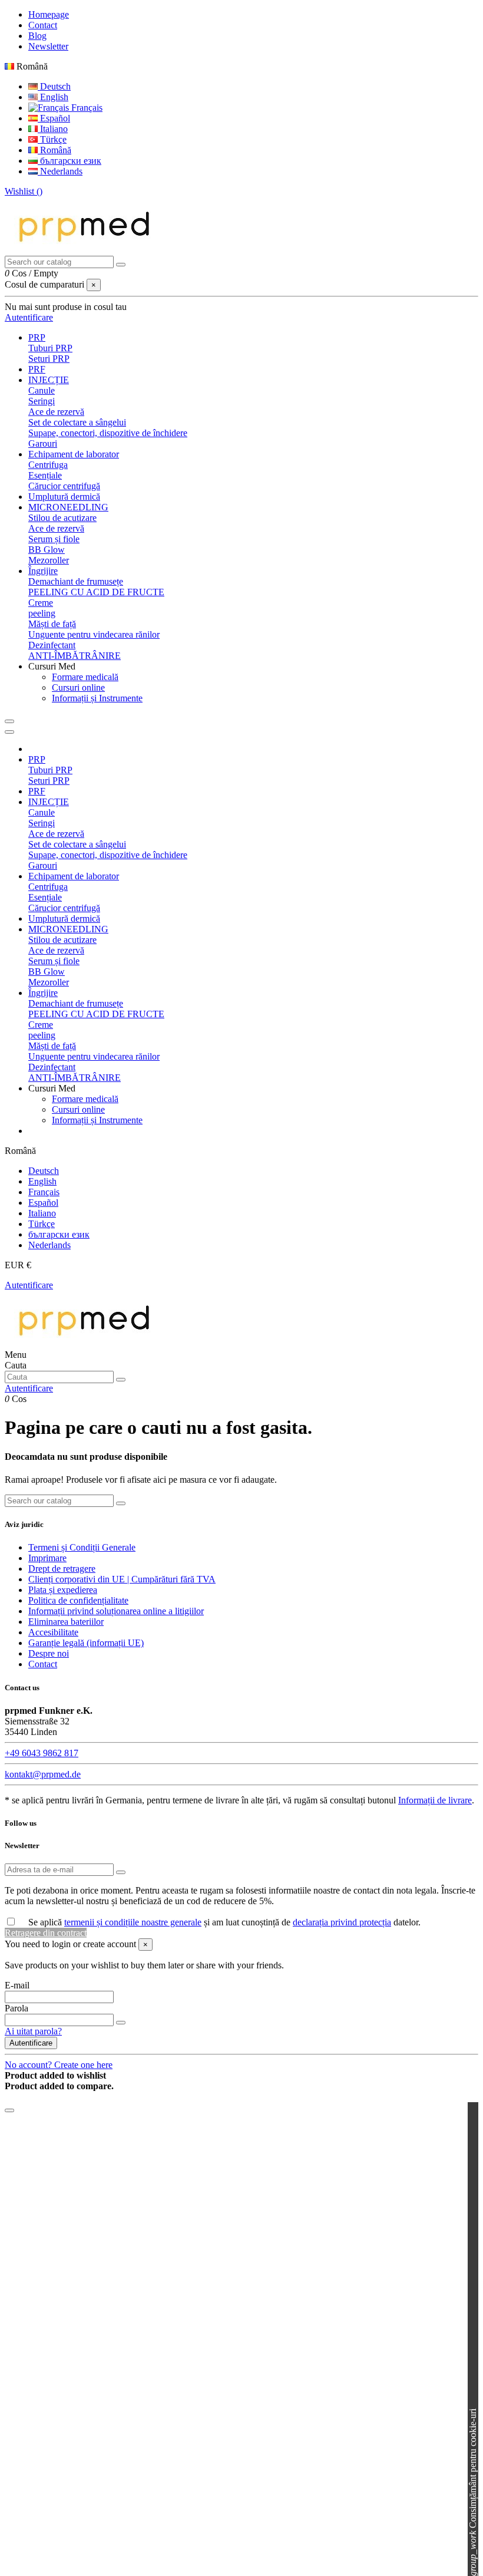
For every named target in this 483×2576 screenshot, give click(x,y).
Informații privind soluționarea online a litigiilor (116, 1611)
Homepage (49, 14)
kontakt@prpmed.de (43, 1774)
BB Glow (47, 550)
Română (54, 150)
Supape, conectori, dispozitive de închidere (108, 433)
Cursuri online (78, 687)
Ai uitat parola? (33, 2031)
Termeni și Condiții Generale (82, 1547)
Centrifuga (48, 465)
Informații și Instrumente (97, 698)
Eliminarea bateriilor (66, 1622)
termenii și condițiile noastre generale (133, 1922)
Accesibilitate (53, 1632)
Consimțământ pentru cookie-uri (473, 2492)
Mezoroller (49, 560)
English (53, 97)
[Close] (9, 732)
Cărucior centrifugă (64, 486)
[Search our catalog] (121, 265)
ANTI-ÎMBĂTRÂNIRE (75, 656)
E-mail (17, 1985)
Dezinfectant (52, 645)
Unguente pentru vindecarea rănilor (94, 634)
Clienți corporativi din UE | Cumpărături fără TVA (122, 1579)
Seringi (42, 401)
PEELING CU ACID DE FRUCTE (96, 592)
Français (86, 108)
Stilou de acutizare (62, 518)
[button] (52, 666)
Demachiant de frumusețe (76, 581)
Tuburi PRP (50, 348)
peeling (42, 613)
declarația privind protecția (342, 1922)
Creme (41, 603)
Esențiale (45, 475)
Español (54, 118)
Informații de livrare (435, 1800)
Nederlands (60, 171)
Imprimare (47, 1558)
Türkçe (52, 139)
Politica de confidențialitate (78, 1600)
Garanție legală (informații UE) (86, 1643)
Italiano (53, 129)
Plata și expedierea (63, 1590)
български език (70, 161)
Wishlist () (24, 191)
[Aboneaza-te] (121, 1872)
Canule (42, 390)
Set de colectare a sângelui (77, 422)
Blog (37, 36)
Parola (16, 2008)
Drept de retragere (62, 1569)
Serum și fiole (54, 539)
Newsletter (48, 46)
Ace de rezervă (56, 412)
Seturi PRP (49, 359)
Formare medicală (85, 677)
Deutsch (54, 86)
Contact (43, 25)
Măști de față (52, 624)
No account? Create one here (59, 2065)
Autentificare (29, 1285)
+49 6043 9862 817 (42, 1753)
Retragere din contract (46, 1933)
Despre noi (49, 1653)
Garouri (43, 443)
